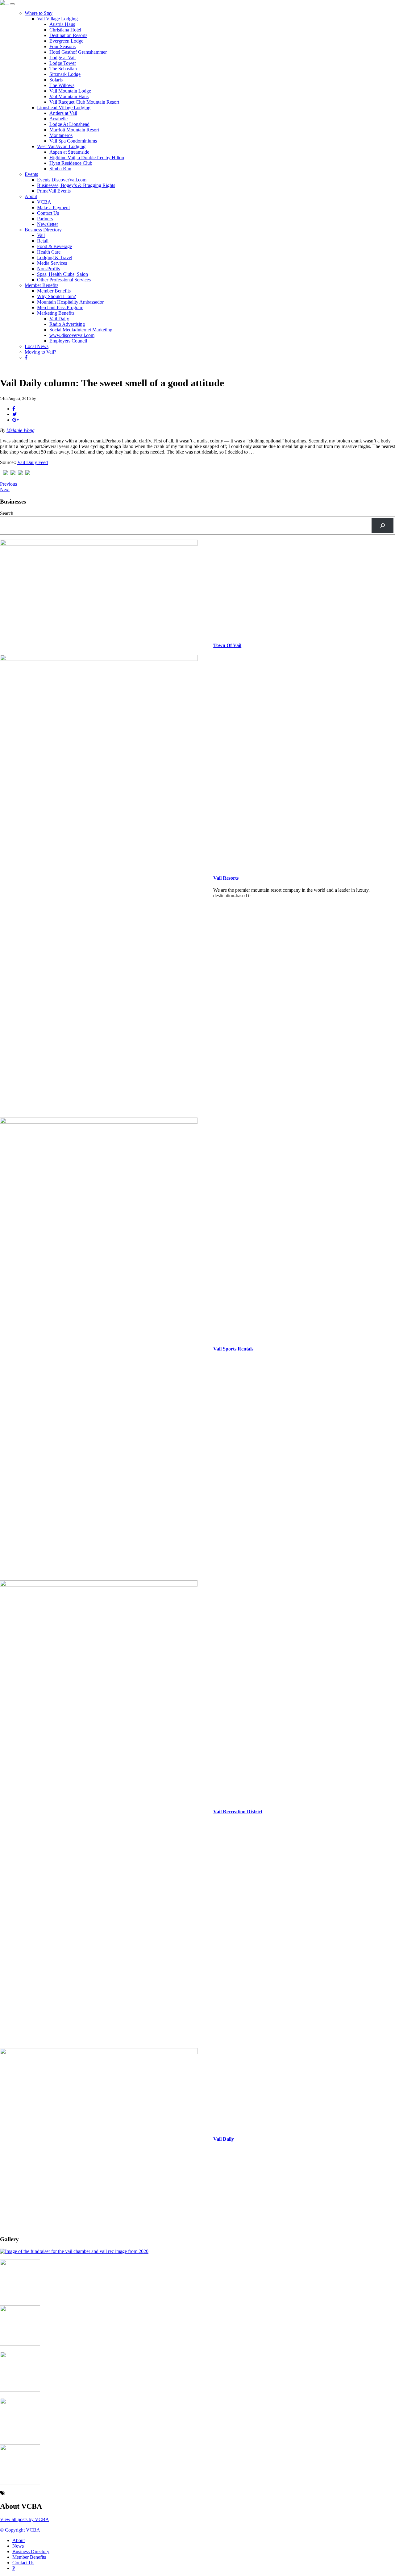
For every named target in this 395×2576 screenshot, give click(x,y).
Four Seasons (62, 46)
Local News (37, 346)
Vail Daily (59, 319)
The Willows (62, 85)
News (18, 2546)
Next (5, 489)
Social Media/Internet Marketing (81, 330)
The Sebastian (63, 69)
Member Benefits (42, 285)
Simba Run (60, 169)
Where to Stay (39, 13)
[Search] (383, 525)
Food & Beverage (54, 246)
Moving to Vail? (40, 352)
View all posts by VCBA (25, 2519)
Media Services (52, 263)
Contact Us (48, 213)
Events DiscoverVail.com (62, 180)
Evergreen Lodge (66, 41)
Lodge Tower (63, 63)
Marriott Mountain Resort (74, 130)
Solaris (56, 80)
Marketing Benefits (56, 313)
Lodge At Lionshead (69, 124)
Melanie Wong (21, 430)
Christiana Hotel (65, 30)
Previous (8, 484)
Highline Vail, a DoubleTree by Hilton (87, 158)
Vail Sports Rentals (233, 1349)
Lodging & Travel (55, 257)
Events (31, 174)
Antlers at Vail (63, 113)
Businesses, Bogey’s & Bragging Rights (76, 185)
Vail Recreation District (238, 1812)
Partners (45, 219)
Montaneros (61, 135)
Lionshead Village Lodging (64, 108)
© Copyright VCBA (20, 2530)
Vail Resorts (226, 878)
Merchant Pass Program (60, 307)
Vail (41, 235)
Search (7, 513)
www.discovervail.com (72, 335)
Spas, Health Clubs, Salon (62, 274)
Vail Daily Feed (33, 462)
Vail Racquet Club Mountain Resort (84, 102)
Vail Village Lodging (57, 19)
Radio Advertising (67, 324)
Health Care (49, 252)
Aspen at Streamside (69, 152)
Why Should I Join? (56, 296)
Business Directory (43, 230)
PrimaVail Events (54, 191)
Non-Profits (48, 269)
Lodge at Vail (62, 58)
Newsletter (48, 224)
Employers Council (68, 341)
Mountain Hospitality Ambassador (70, 302)
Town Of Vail (227, 645)
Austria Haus (62, 24)
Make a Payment (53, 207)
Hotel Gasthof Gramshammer (78, 52)
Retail (43, 241)
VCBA (44, 202)
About (31, 196)
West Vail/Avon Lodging (61, 146)
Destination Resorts (68, 35)
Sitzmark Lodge (65, 74)
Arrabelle (58, 119)
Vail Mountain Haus (69, 96)
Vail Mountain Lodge (70, 91)
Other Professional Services (64, 280)
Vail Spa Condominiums (73, 141)
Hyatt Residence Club (71, 163)
